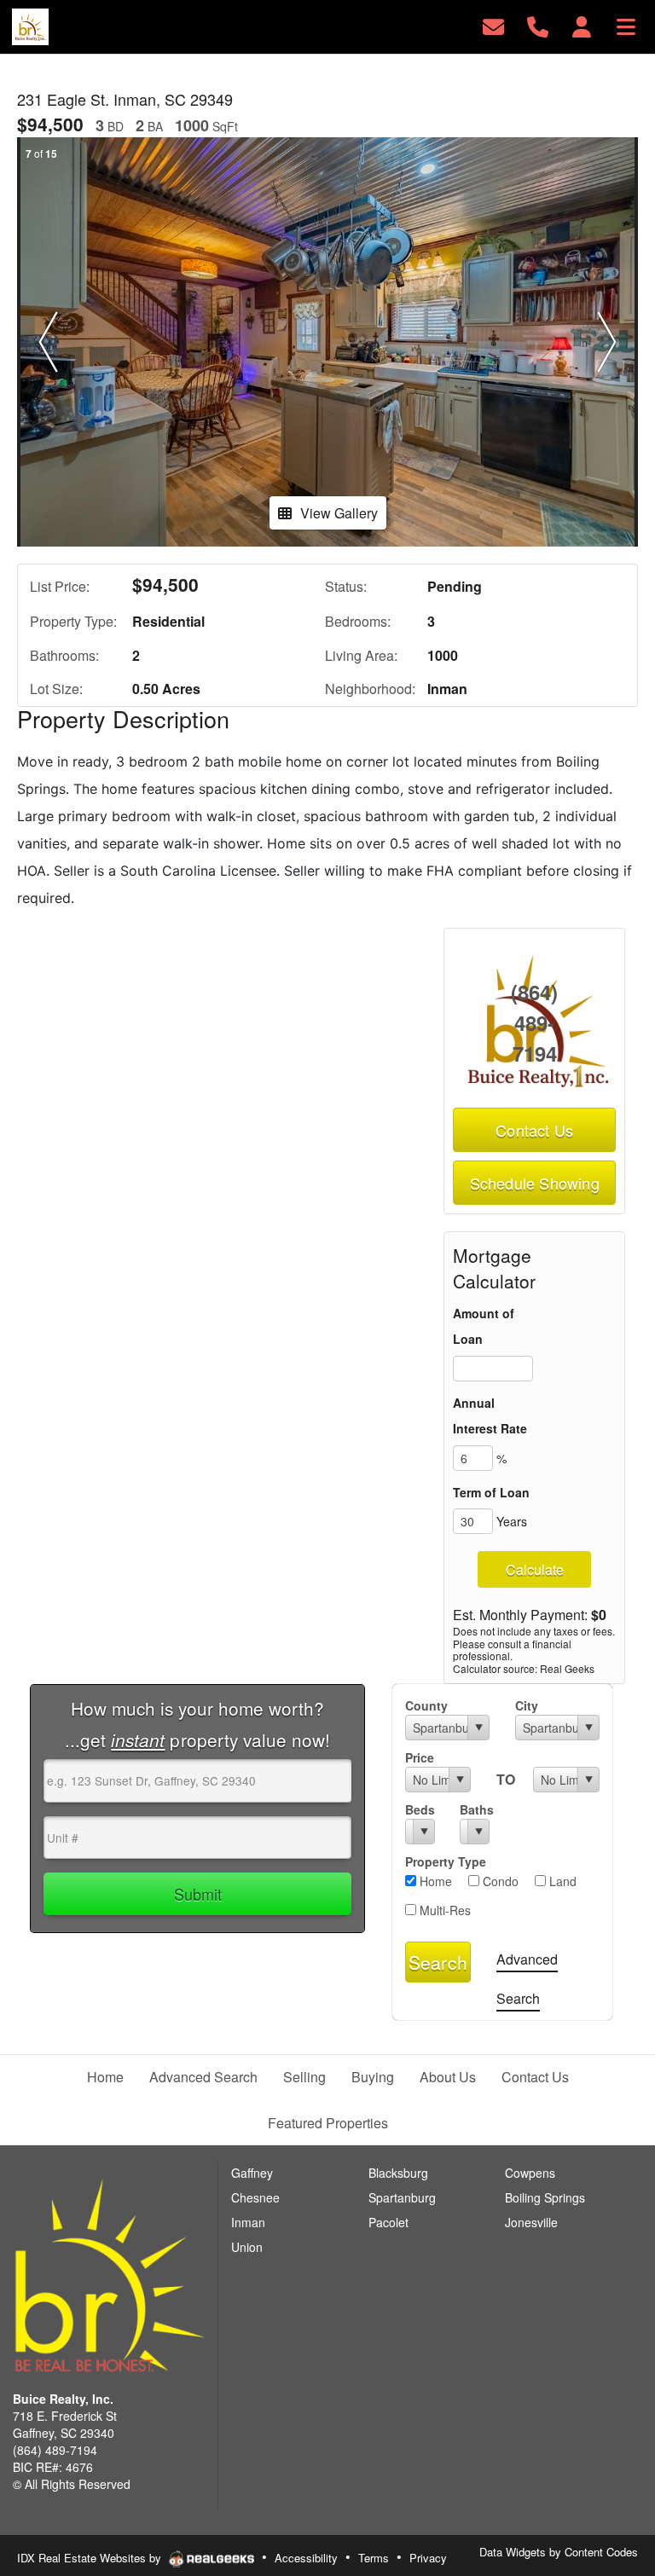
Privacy (428, 2558)
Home (434, 1881)
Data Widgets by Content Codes (559, 2552)
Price (420, 1757)
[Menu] (626, 25)
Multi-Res (443, 1910)
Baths (475, 1809)
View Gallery (339, 513)
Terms (374, 2558)
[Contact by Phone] (538, 25)
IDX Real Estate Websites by (91, 2558)
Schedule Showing (535, 1183)
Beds (420, 1809)
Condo (499, 1881)
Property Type (446, 1861)
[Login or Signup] (582, 25)
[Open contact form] (493, 25)
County (426, 1705)
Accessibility (306, 2558)
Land (561, 1881)
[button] (48, 342)
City (527, 1705)
